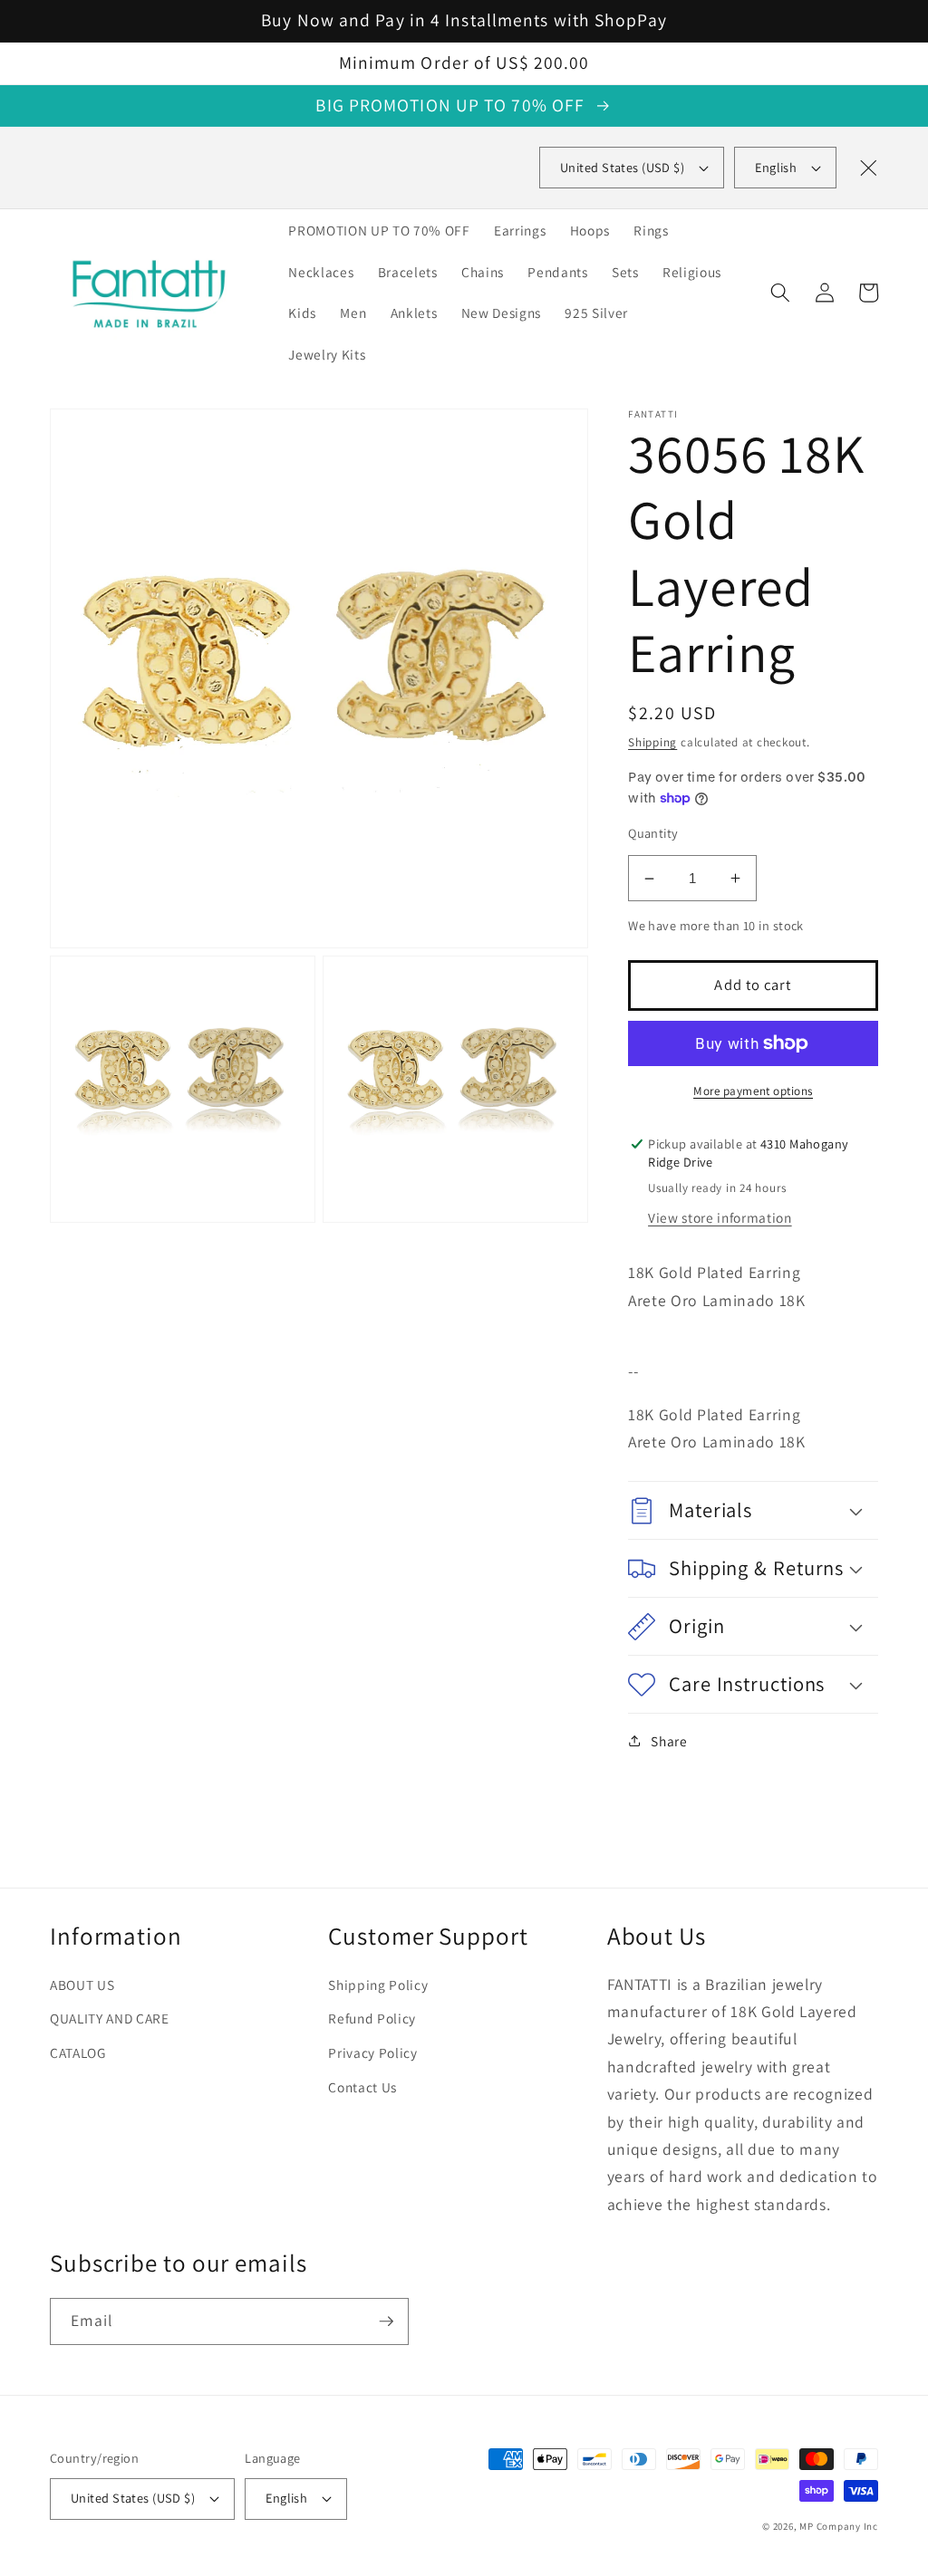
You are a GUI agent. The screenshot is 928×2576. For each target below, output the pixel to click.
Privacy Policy (372, 2052)
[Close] (868, 168)
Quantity (653, 833)
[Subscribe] (386, 2321)
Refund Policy (372, 2018)
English (776, 167)
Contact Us (362, 2087)
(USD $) (622, 167)
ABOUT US (82, 1985)
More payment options (753, 1091)
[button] (780, 293)
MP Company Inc (839, 2526)
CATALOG (78, 2052)
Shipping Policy (378, 1985)
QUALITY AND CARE (110, 2018)
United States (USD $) (133, 2498)
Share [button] (669, 1741)
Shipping (652, 742)
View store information (720, 1217)
